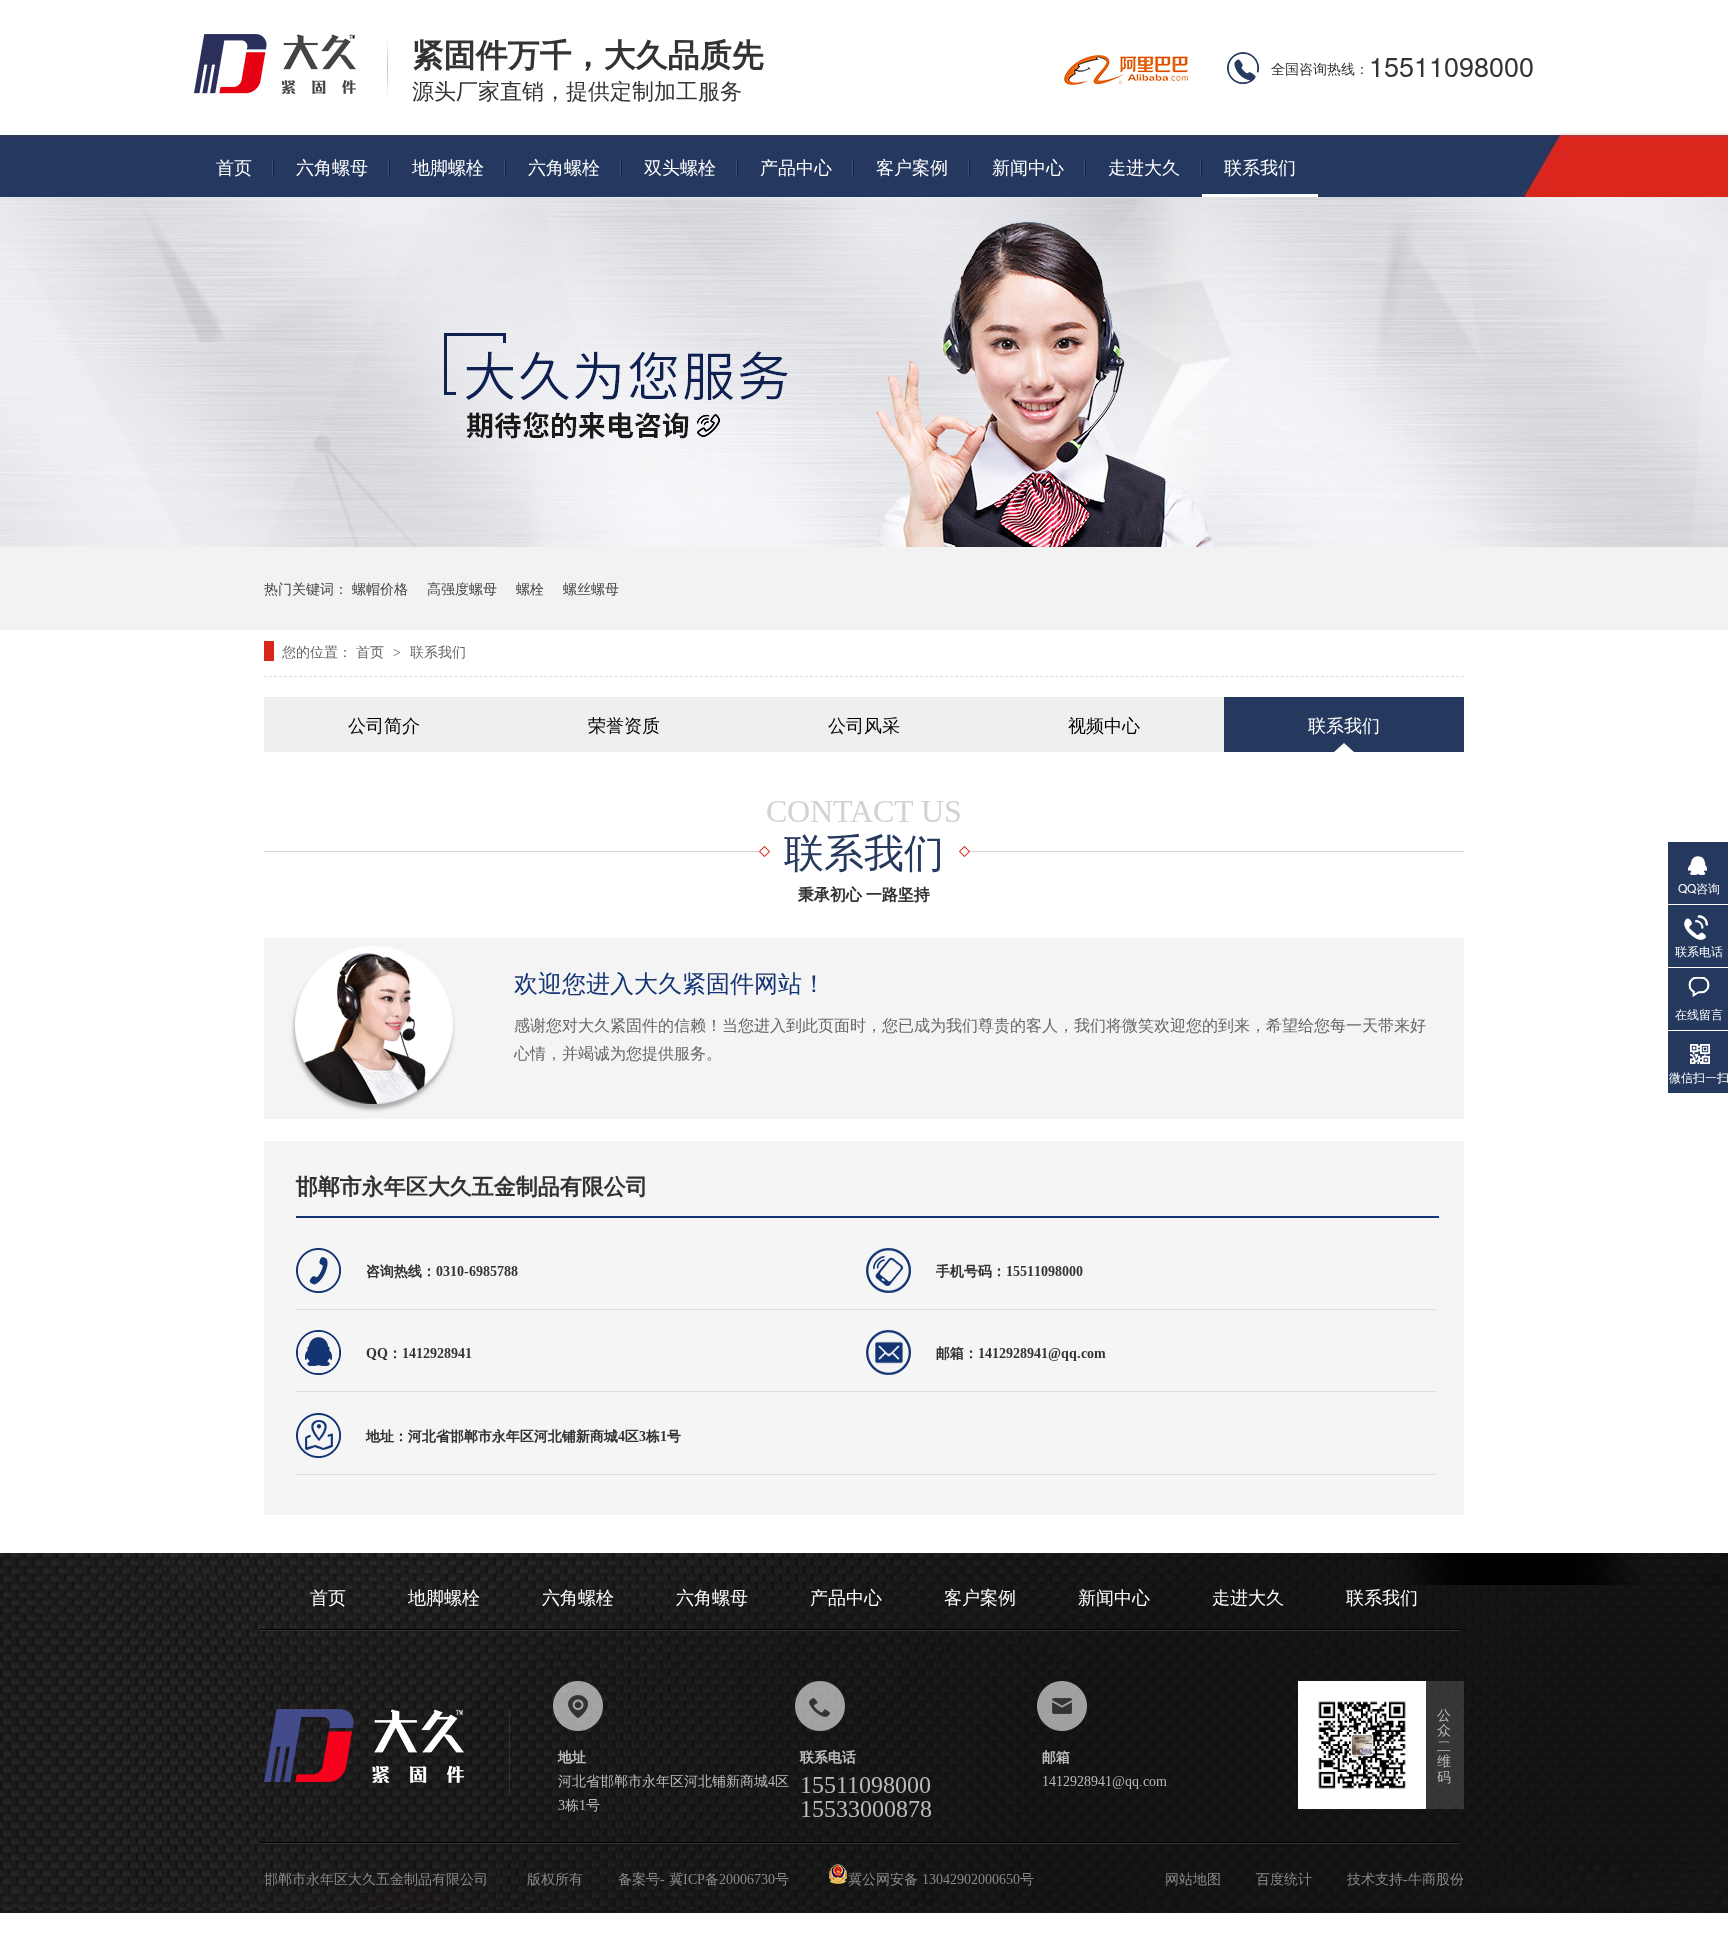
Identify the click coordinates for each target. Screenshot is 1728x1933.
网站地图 (1193, 1879)
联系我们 (1260, 166)
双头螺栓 (680, 166)
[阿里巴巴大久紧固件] (1126, 78)
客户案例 (912, 166)
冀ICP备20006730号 (729, 1879)
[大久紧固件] (387, 1788)
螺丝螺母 (591, 588)
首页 (234, 166)
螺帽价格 (380, 588)
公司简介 (384, 724)
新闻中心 (1028, 166)
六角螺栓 (564, 166)
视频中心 (1104, 724)
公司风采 (864, 724)
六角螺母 (332, 166)
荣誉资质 (624, 724)
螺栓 (530, 588)
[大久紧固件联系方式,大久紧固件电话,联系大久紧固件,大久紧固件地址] (291, 92)
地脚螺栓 (448, 166)
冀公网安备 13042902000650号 (941, 1879)
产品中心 (796, 166)
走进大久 (1144, 166)
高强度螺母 (462, 588)
